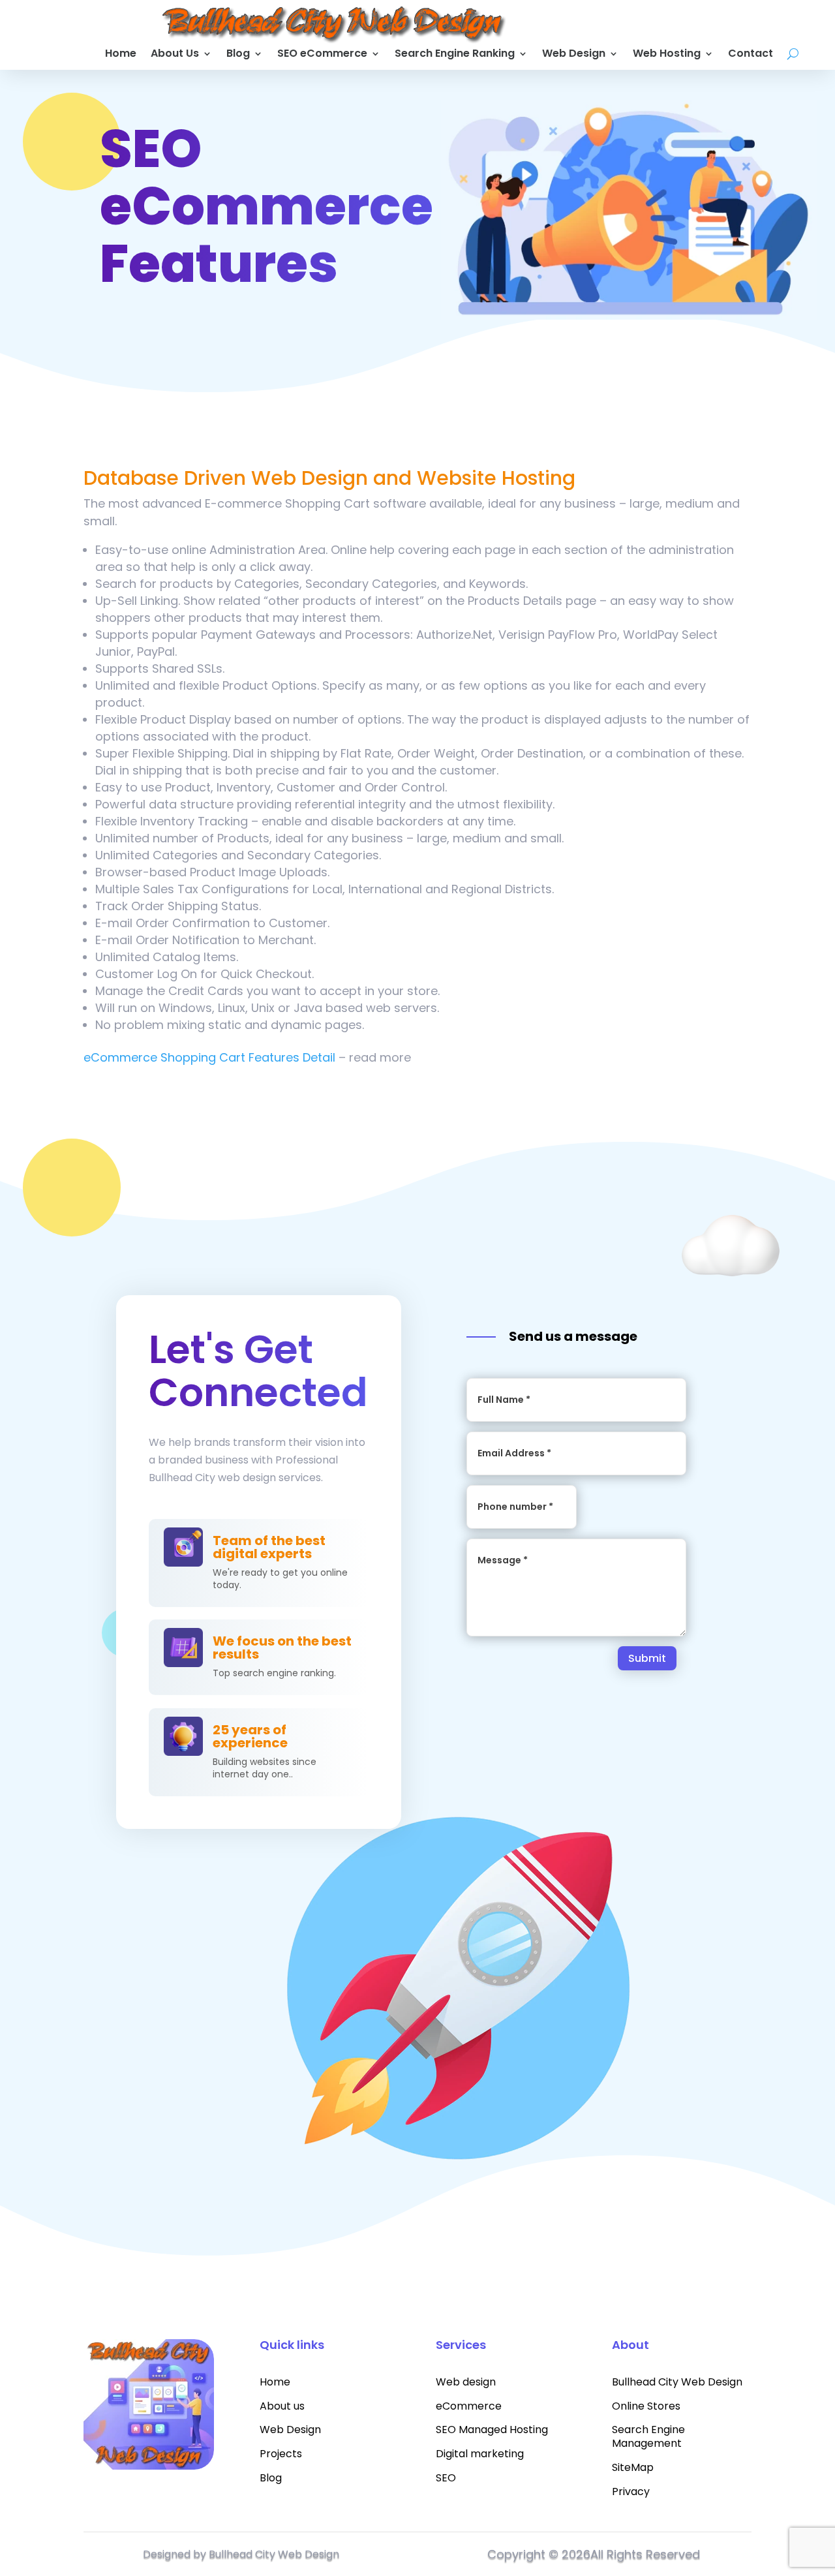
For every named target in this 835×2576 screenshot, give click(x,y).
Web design (466, 2382)
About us (282, 2406)
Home (121, 55)
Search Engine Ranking (455, 55)
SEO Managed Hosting (492, 2430)
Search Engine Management (648, 2436)
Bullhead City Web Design (677, 2382)
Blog (238, 55)
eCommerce (469, 2406)
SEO (446, 2478)
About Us (175, 55)
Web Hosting (667, 55)
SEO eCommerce (322, 55)
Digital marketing (480, 2454)
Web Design (574, 55)
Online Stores (646, 2406)
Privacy (631, 2492)
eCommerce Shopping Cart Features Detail (209, 1057)
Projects (281, 2454)
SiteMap (633, 2467)
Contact (751, 55)
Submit (647, 1658)
